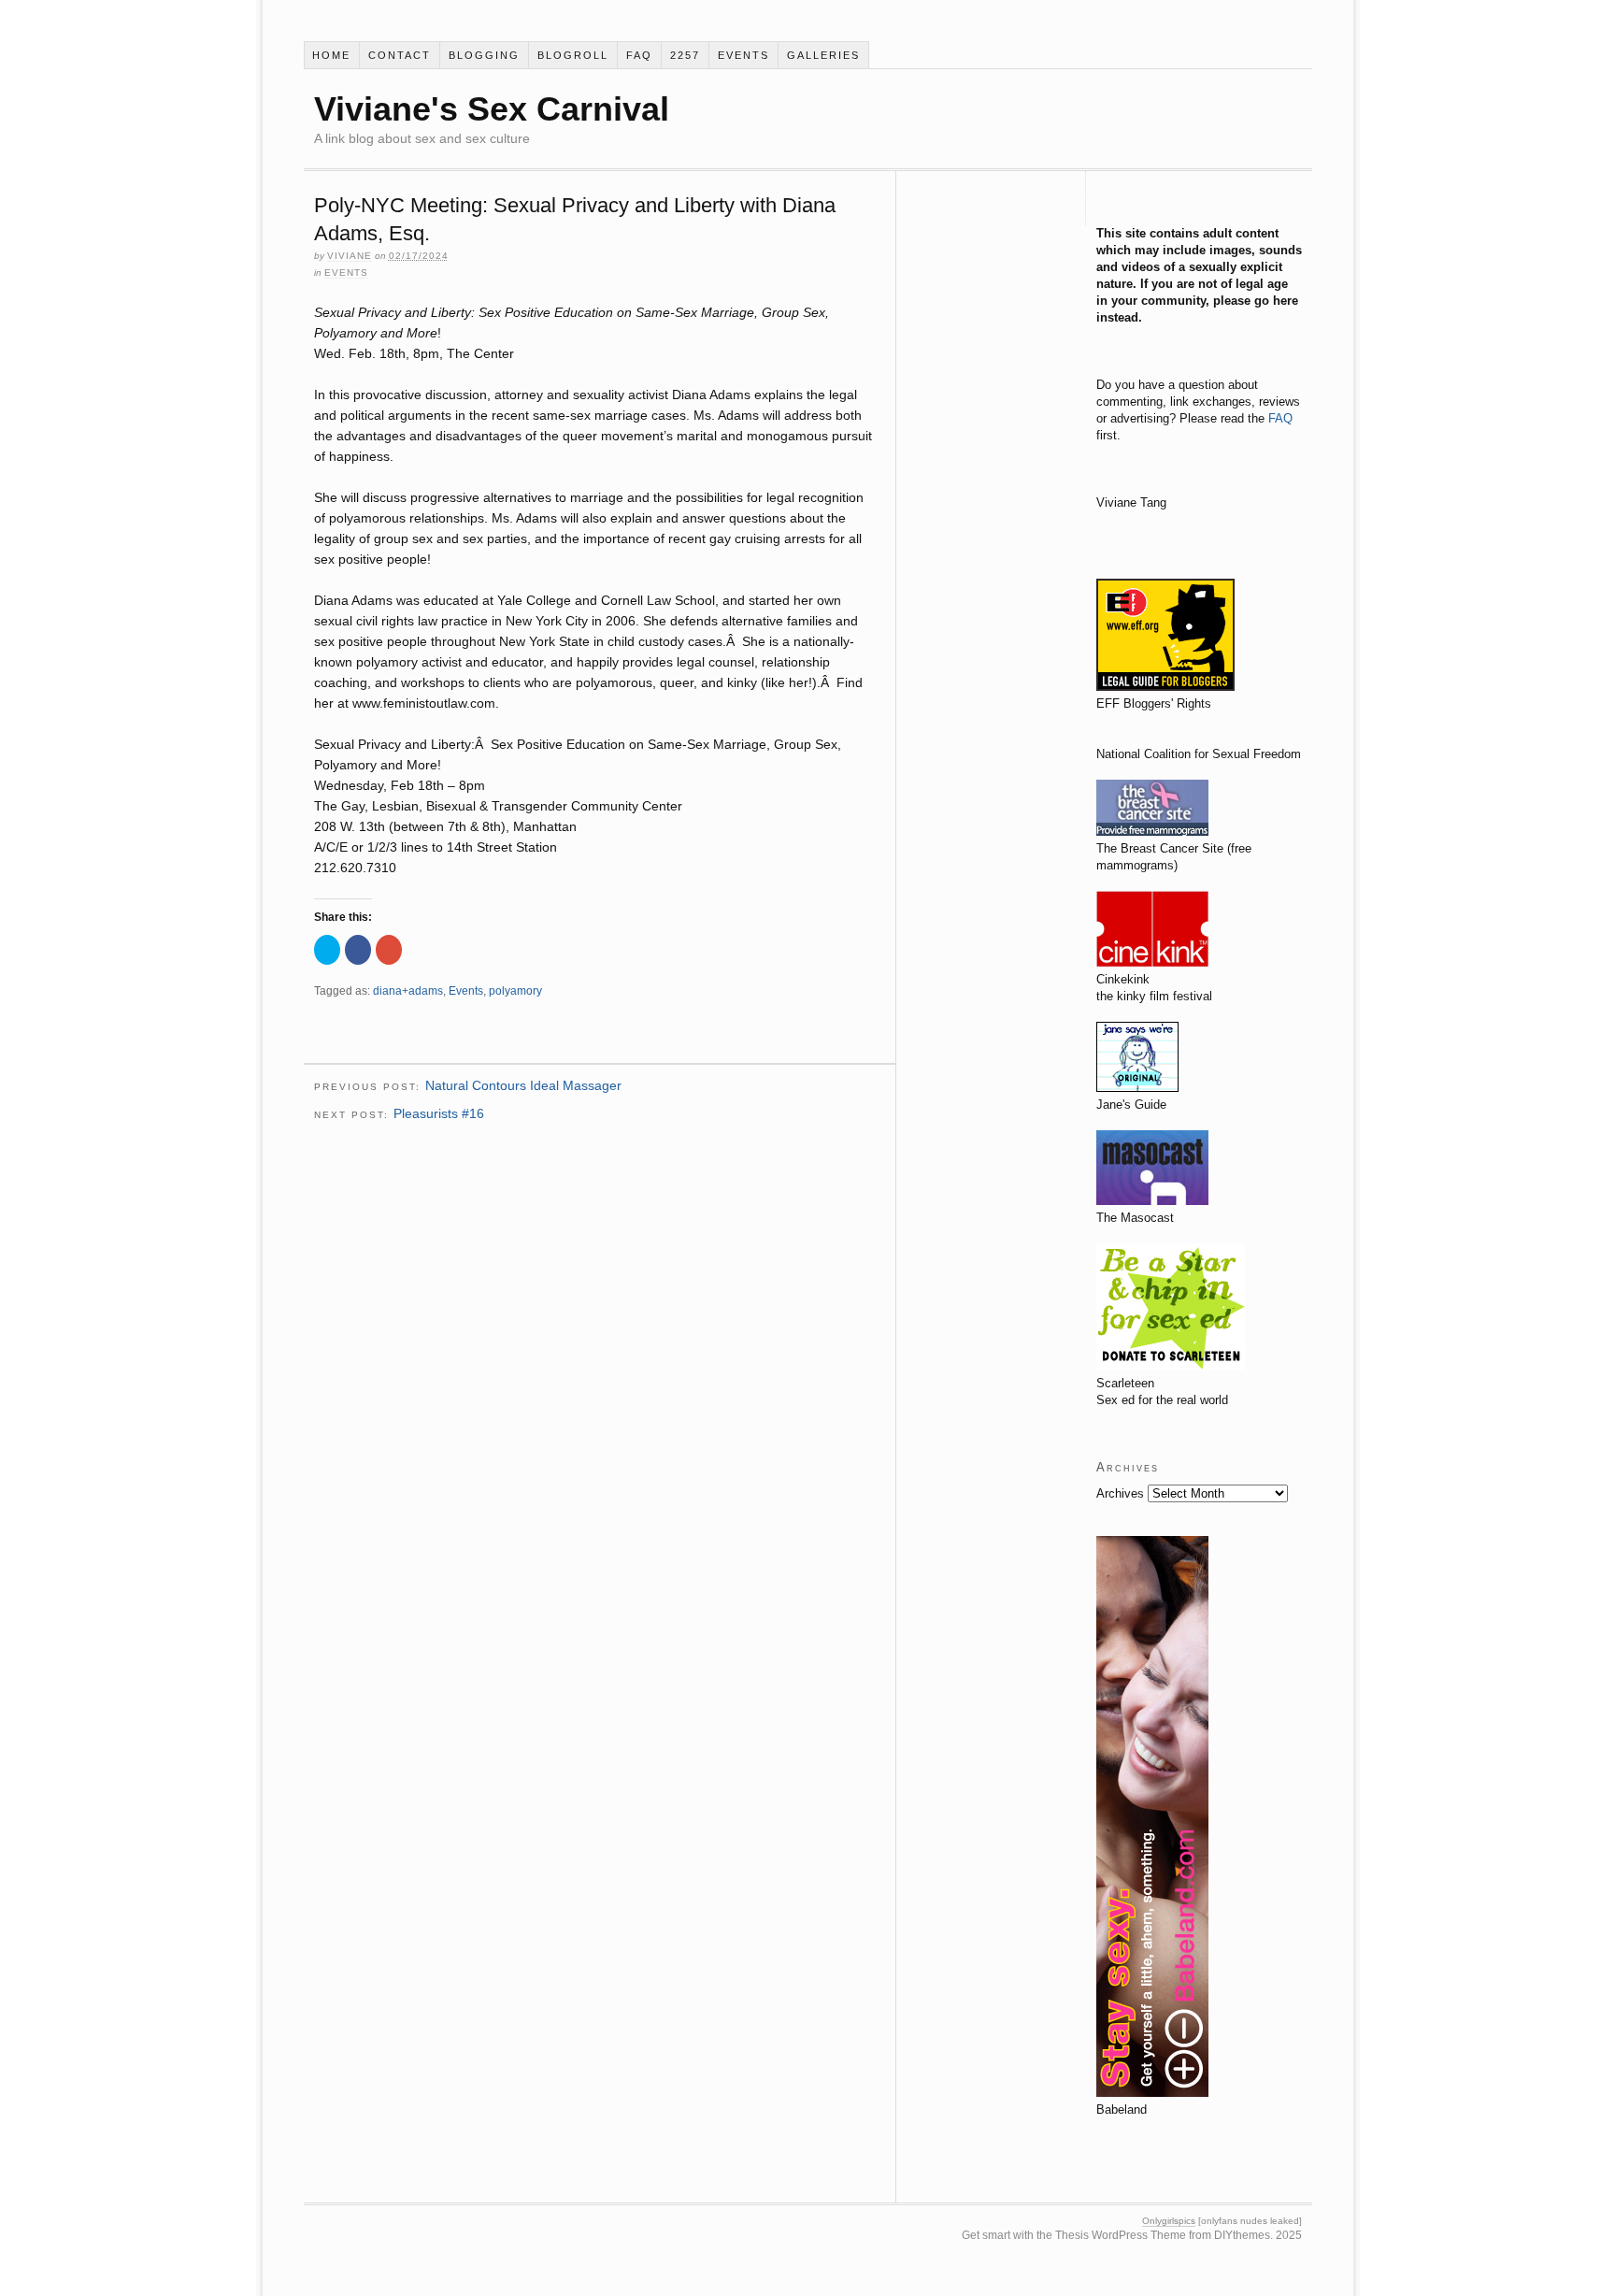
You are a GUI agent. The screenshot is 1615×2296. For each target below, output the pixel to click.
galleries (823, 55)
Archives (1120, 1493)
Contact (400, 55)
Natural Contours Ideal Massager (523, 1085)
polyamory (515, 991)
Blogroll (573, 55)
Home (331, 55)
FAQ (639, 55)
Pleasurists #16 (439, 1113)
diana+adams (408, 991)
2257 (685, 55)
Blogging (484, 55)
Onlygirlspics (1169, 2221)
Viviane (350, 256)
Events (743, 55)
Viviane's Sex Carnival (492, 109)
